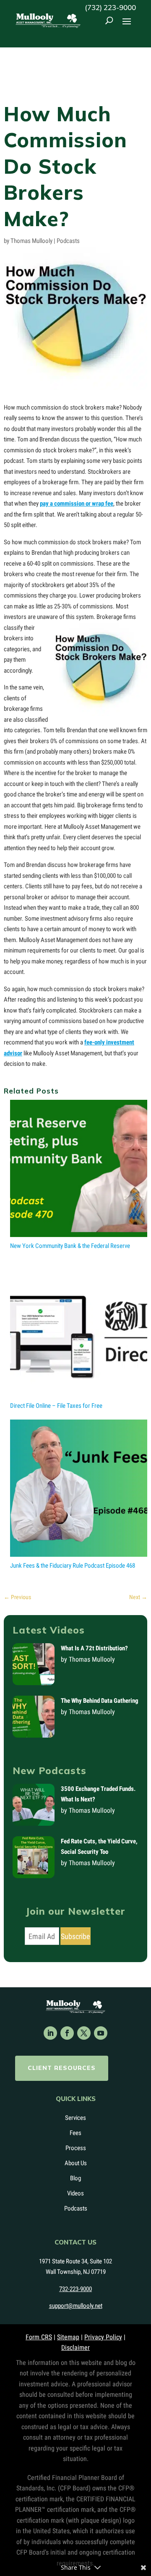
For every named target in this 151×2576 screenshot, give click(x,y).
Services (75, 2118)
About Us (76, 2163)
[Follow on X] (84, 2033)
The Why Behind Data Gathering (100, 1701)
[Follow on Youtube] (101, 2033)
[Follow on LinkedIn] (50, 2033)
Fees (75, 2133)
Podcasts (68, 241)
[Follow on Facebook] (67, 2033)
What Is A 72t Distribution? (94, 1648)
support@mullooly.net (76, 2306)
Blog (75, 2178)
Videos (75, 2193)
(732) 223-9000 (110, 7)
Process (76, 2148)
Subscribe (75, 1936)
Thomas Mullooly (31, 241)
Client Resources (62, 2068)
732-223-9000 (75, 2289)
